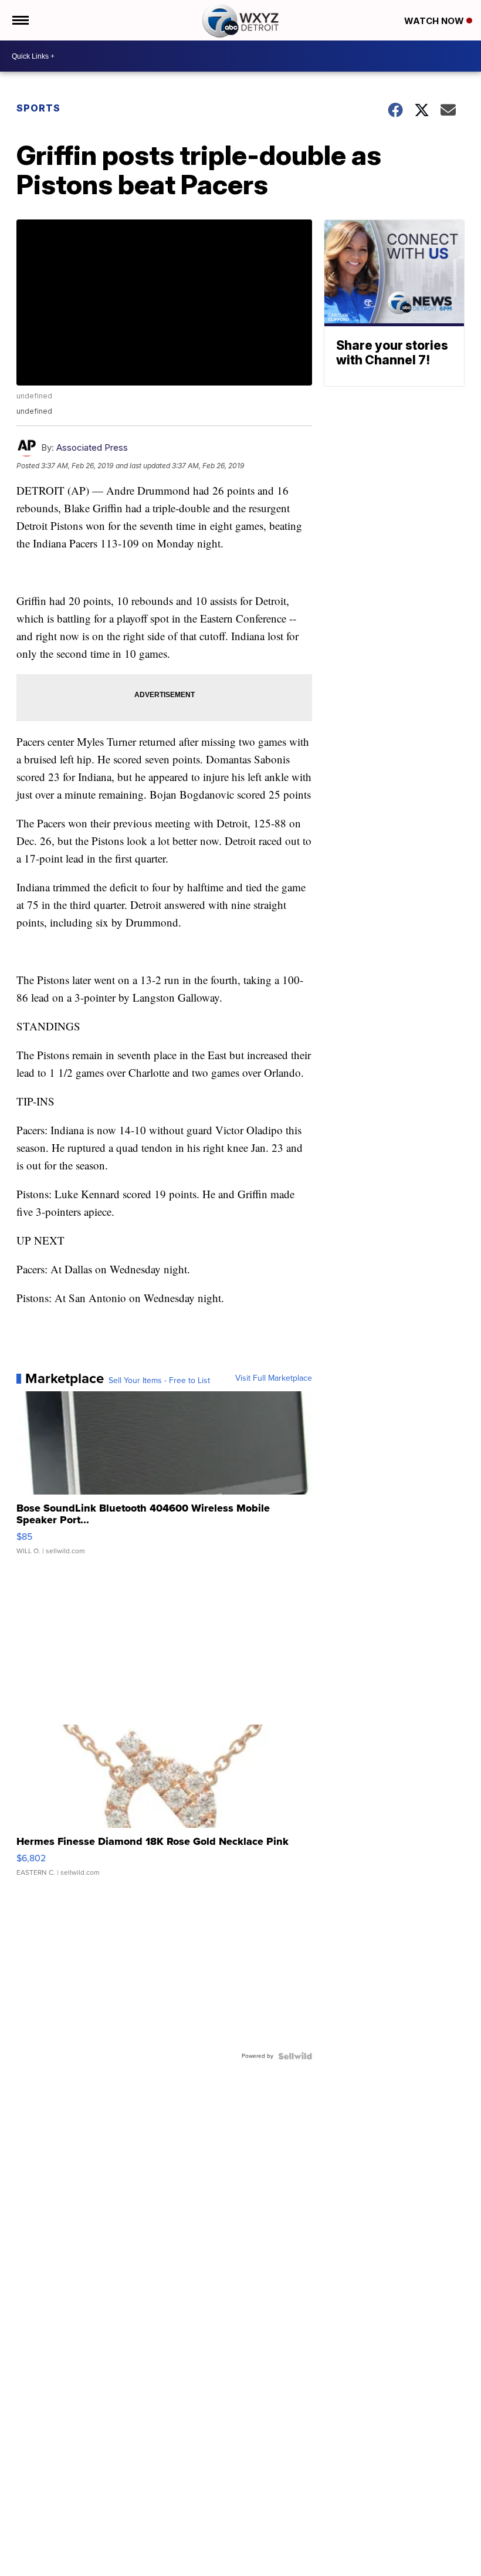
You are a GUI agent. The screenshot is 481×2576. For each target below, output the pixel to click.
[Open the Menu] (20, 20)
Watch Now (435, 21)
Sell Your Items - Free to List (159, 1381)
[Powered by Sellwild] (295, 2056)
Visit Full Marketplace (274, 1378)
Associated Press (92, 447)
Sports (38, 108)
